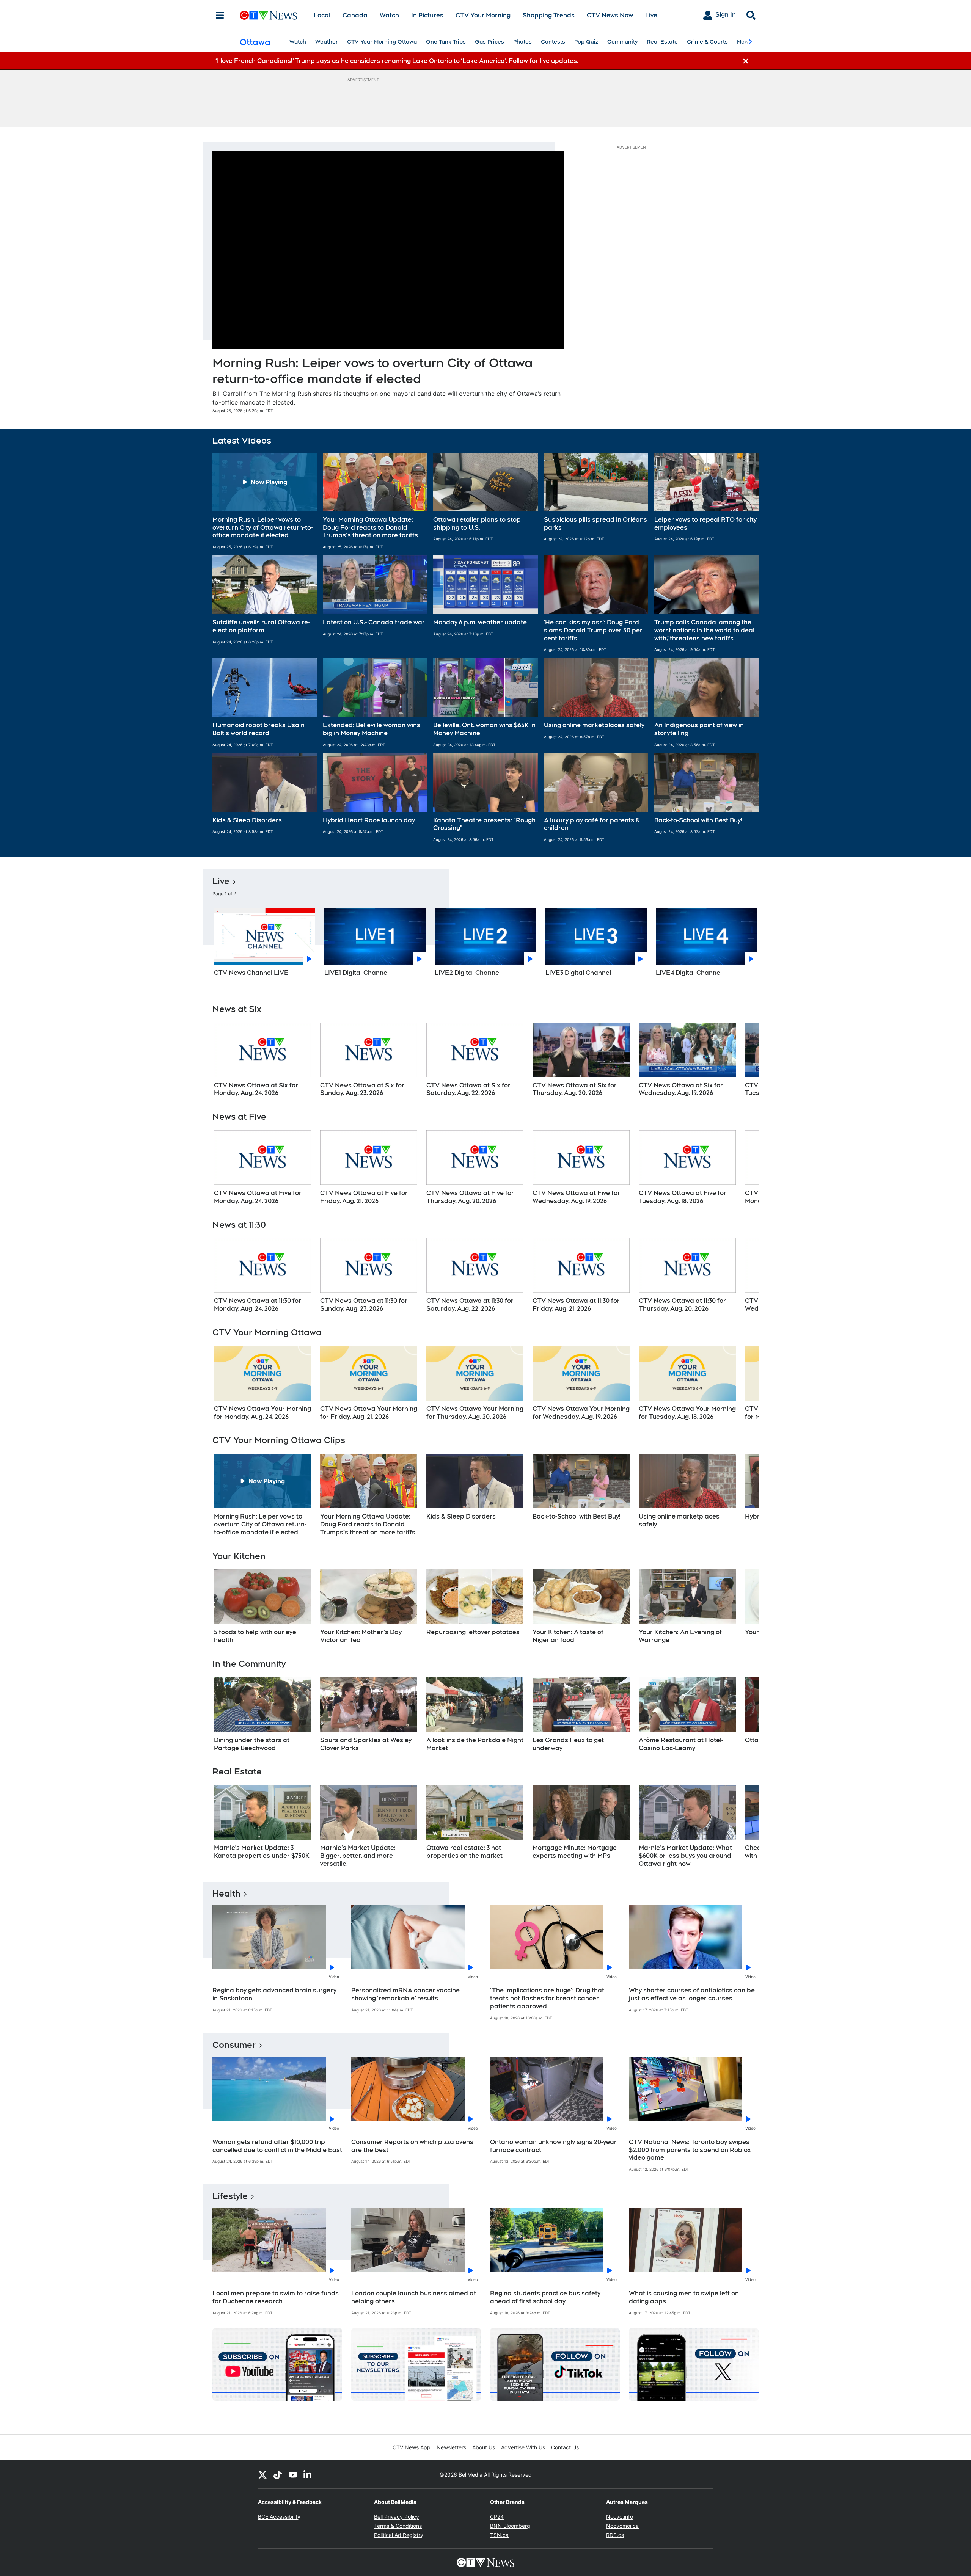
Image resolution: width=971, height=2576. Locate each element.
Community (622, 42)
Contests (553, 42)
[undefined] (262, 1060)
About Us (484, 2447)
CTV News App (412, 2447)
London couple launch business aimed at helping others (414, 2297)
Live (651, 15)
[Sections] (220, 15)
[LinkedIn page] (308, 2475)
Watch (389, 15)
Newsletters (451, 2447)
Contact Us (565, 2447)
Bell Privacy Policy (397, 2517)
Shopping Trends (549, 15)
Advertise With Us (523, 2447)
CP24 (497, 2517)
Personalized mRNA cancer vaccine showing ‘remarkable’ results (405, 1994)
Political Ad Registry (399, 2535)
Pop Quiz (586, 42)
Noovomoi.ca (622, 2526)
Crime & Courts (707, 42)
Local (322, 15)
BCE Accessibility (279, 2517)
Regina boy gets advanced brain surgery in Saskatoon (274, 1994)
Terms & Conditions (398, 2526)
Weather (327, 42)
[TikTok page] (278, 2475)
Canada (355, 15)
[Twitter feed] (262, 2475)
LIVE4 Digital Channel (689, 973)
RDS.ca (615, 2535)
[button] (265, 501)
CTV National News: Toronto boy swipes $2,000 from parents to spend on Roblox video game (690, 2150)
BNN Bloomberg (510, 2526)
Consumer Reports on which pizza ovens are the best (412, 2146)
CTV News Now (610, 15)
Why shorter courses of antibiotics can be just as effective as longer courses (692, 1994)
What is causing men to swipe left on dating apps (684, 2297)
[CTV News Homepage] (268, 15)
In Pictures (427, 15)
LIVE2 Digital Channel (468, 973)
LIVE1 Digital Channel (357, 973)
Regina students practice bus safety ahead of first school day (545, 2297)
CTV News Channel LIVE (251, 973)
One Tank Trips (446, 42)
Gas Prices (489, 42)
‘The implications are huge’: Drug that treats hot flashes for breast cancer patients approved (547, 1998)
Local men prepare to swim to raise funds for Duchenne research (276, 2297)
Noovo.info (620, 2517)
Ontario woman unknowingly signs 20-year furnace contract (553, 2146)
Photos (522, 42)
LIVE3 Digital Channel (578, 973)
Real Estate (662, 42)
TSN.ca (499, 2535)
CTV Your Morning (483, 15)
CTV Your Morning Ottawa (382, 42)
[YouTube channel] (293, 2475)
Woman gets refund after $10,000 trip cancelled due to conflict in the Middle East (277, 2146)
